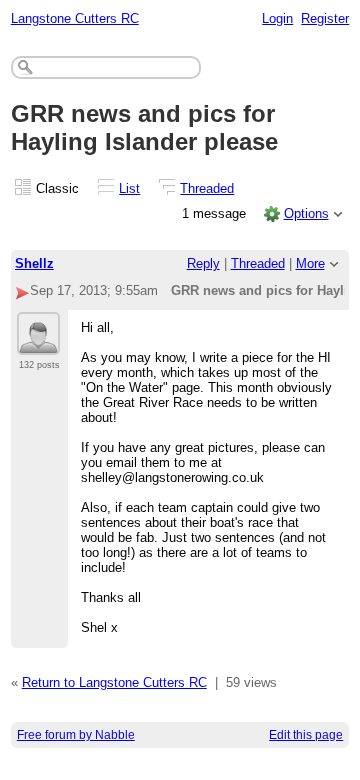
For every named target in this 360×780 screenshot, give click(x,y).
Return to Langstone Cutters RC (114, 682)
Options (306, 213)
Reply (203, 263)
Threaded (207, 188)
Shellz (34, 263)
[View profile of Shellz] (38, 343)
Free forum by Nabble (76, 735)
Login (277, 18)
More (310, 263)
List (129, 188)
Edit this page (306, 735)
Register (325, 18)
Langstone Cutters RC (75, 18)
